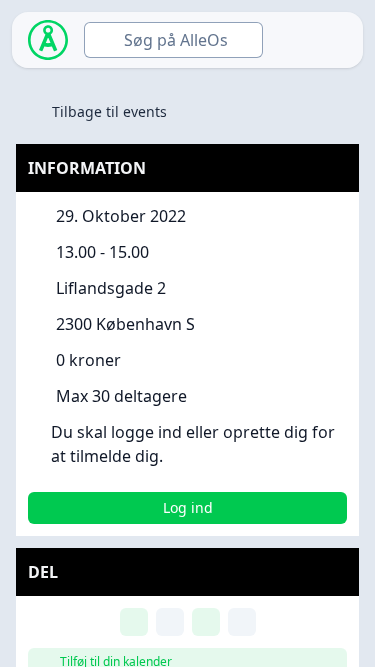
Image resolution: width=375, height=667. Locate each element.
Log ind (188, 507)
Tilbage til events (109, 111)
